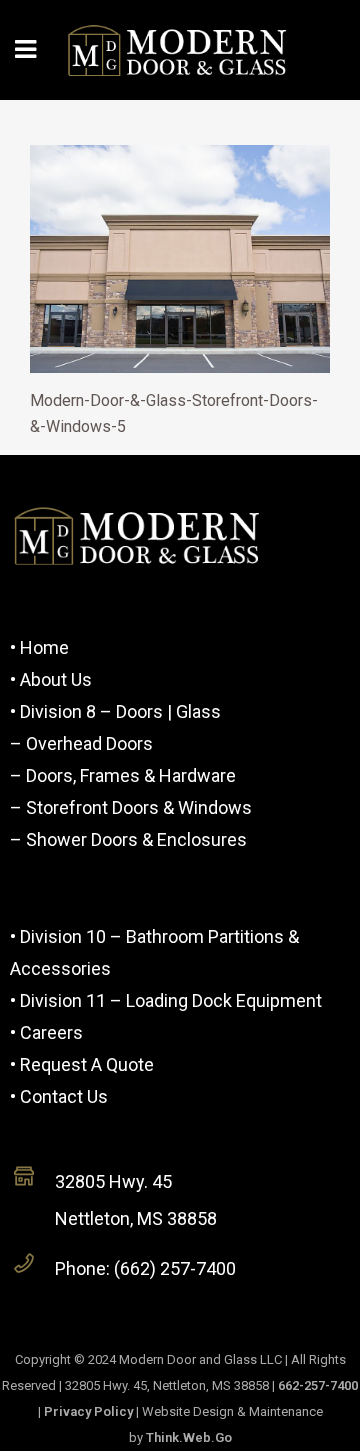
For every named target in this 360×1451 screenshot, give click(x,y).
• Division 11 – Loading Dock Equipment (166, 1000)
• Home (39, 647)
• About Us (51, 679)
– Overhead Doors (81, 743)
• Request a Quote (82, 1064)
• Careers (46, 1032)
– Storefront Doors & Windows (131, 807)
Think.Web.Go (189, 1437)
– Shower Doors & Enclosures (128, 839)
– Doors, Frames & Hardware (123, 775)
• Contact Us (59, 1096)
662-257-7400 (318, 1385)
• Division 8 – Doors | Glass (115, 711)
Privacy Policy (88, 1411)
